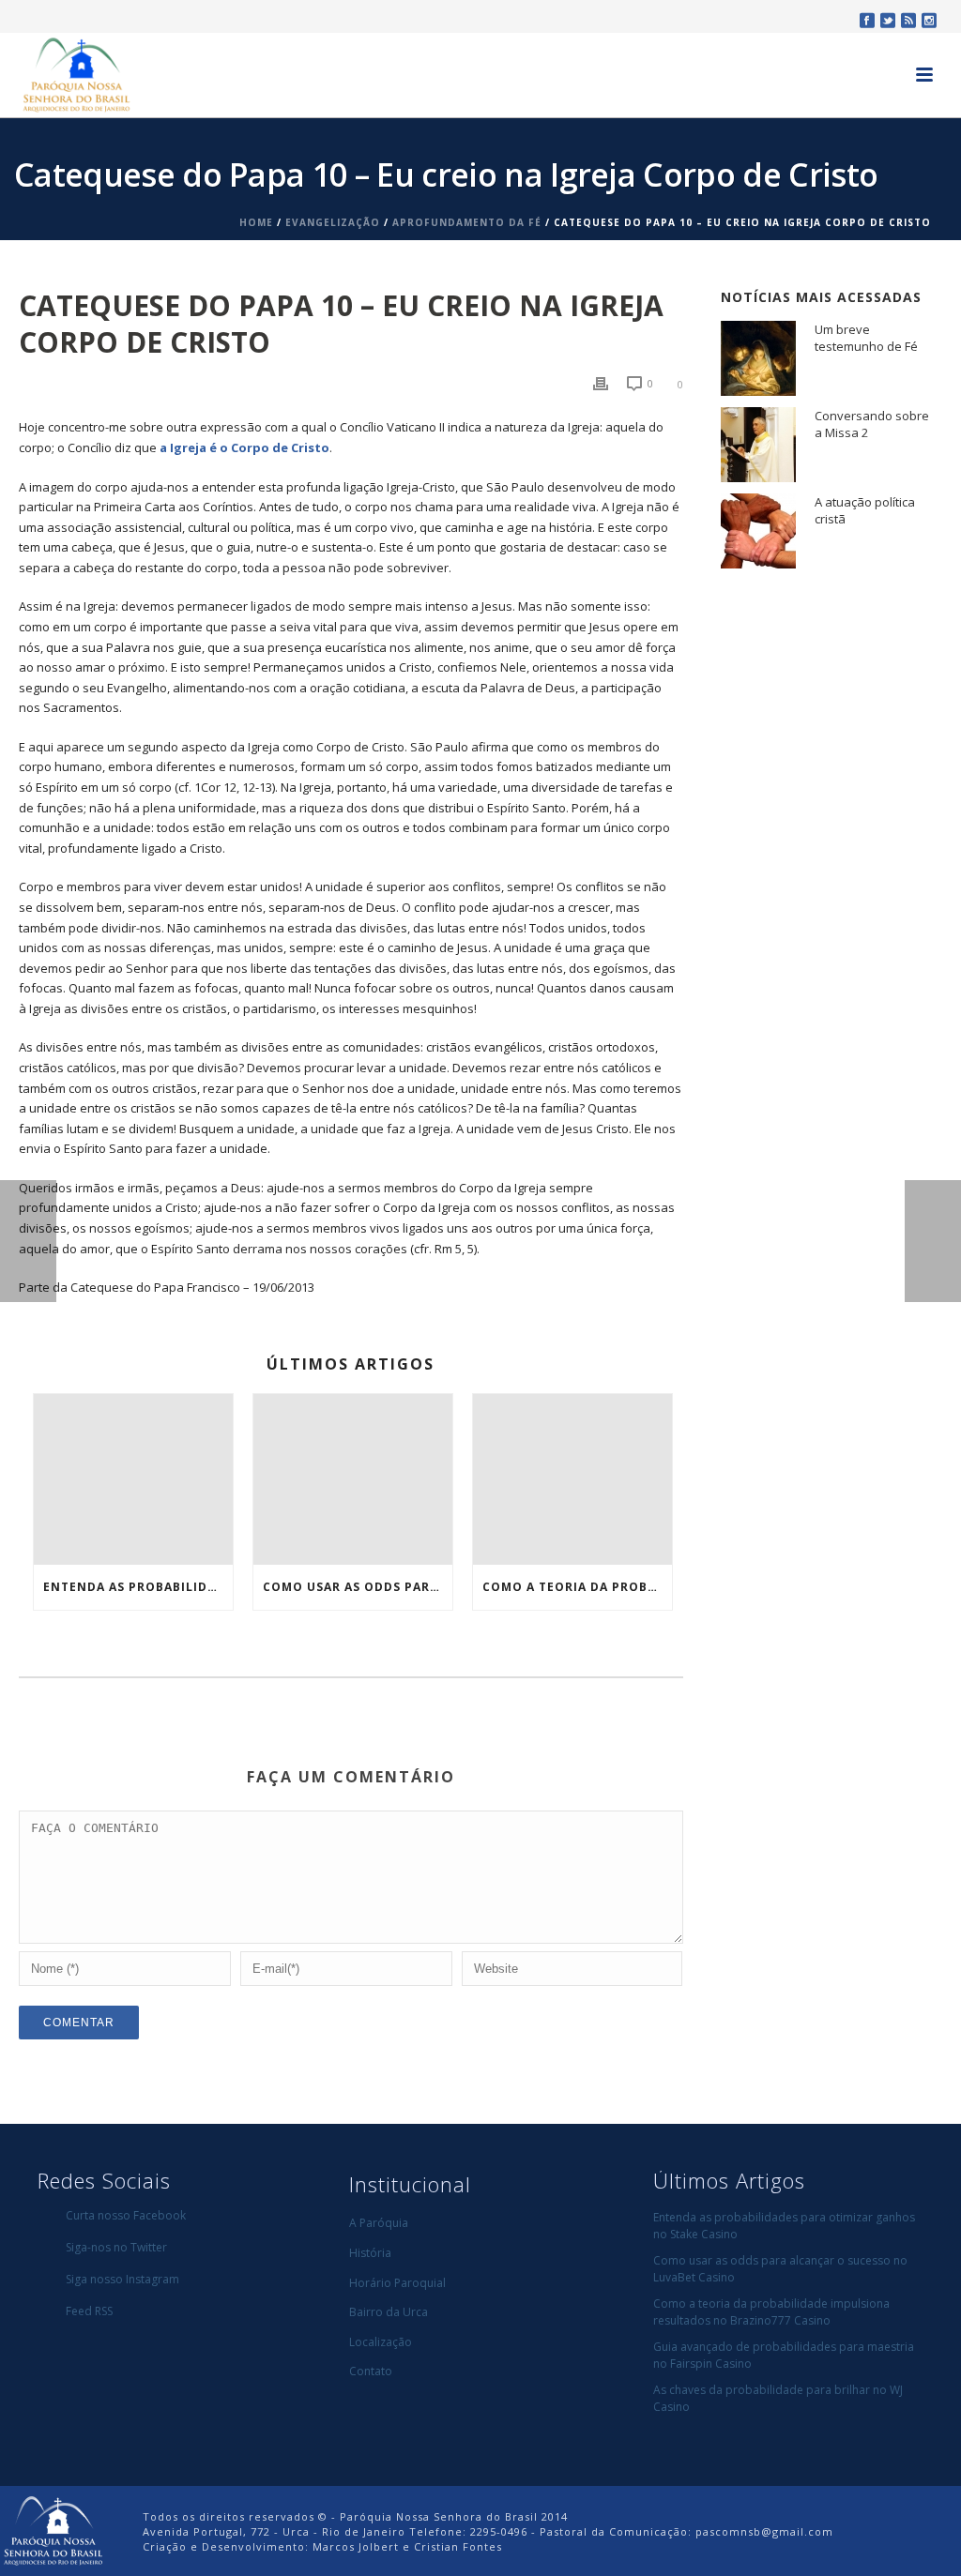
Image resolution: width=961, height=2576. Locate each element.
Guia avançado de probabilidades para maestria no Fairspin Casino (784, 2355)
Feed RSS (89, 2311)
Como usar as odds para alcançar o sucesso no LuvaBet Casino (358, 1587)
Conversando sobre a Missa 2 (872, 424)
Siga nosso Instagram (122, 2279)
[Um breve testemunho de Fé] (758, 358)
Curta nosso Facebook (126, 2215)
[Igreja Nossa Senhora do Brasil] (53, 2531)
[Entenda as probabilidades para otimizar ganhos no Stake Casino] (133, 1479)
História (370, 2253)
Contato (371, 2371)
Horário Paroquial (397, 2283)
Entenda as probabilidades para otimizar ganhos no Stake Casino (138, 1587)
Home (256, 222)
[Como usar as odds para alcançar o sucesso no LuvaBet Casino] (353, 1479)
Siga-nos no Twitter (116, 2247)
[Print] (601, 384)
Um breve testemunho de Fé (866, 338)
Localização (381, 2342)
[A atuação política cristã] (758, 531)
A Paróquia (379, 2223)
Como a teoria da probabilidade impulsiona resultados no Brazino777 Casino (577, 1587)
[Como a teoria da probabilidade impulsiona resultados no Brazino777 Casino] (572, 1479)
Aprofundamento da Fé (467, 222)
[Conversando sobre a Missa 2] (758, 445)
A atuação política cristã (865, 510)
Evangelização (333, 222)
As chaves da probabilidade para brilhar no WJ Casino (778, 2398)
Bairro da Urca (389, 2312)
